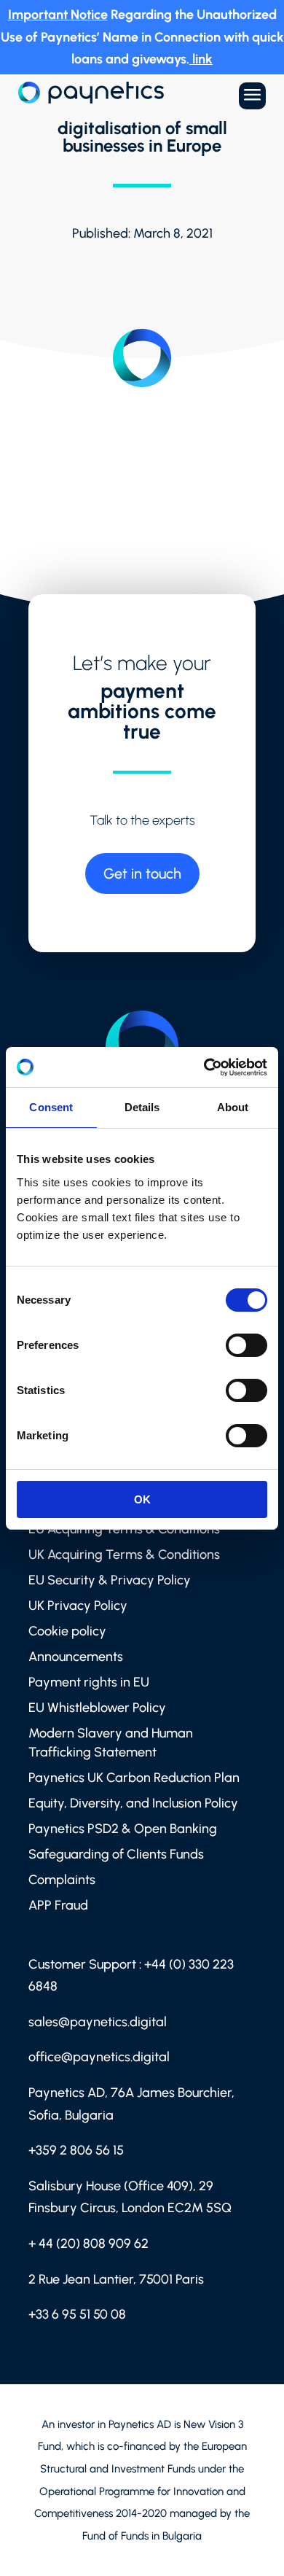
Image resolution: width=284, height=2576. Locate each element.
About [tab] (233, 1107)
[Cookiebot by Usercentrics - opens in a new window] (204, 1067)
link (202, 59)
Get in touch (142, 873)
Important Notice (58, 15)
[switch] (246, 1345)
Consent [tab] (51, 1107)
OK (142, 1499)
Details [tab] (142, 1107)
